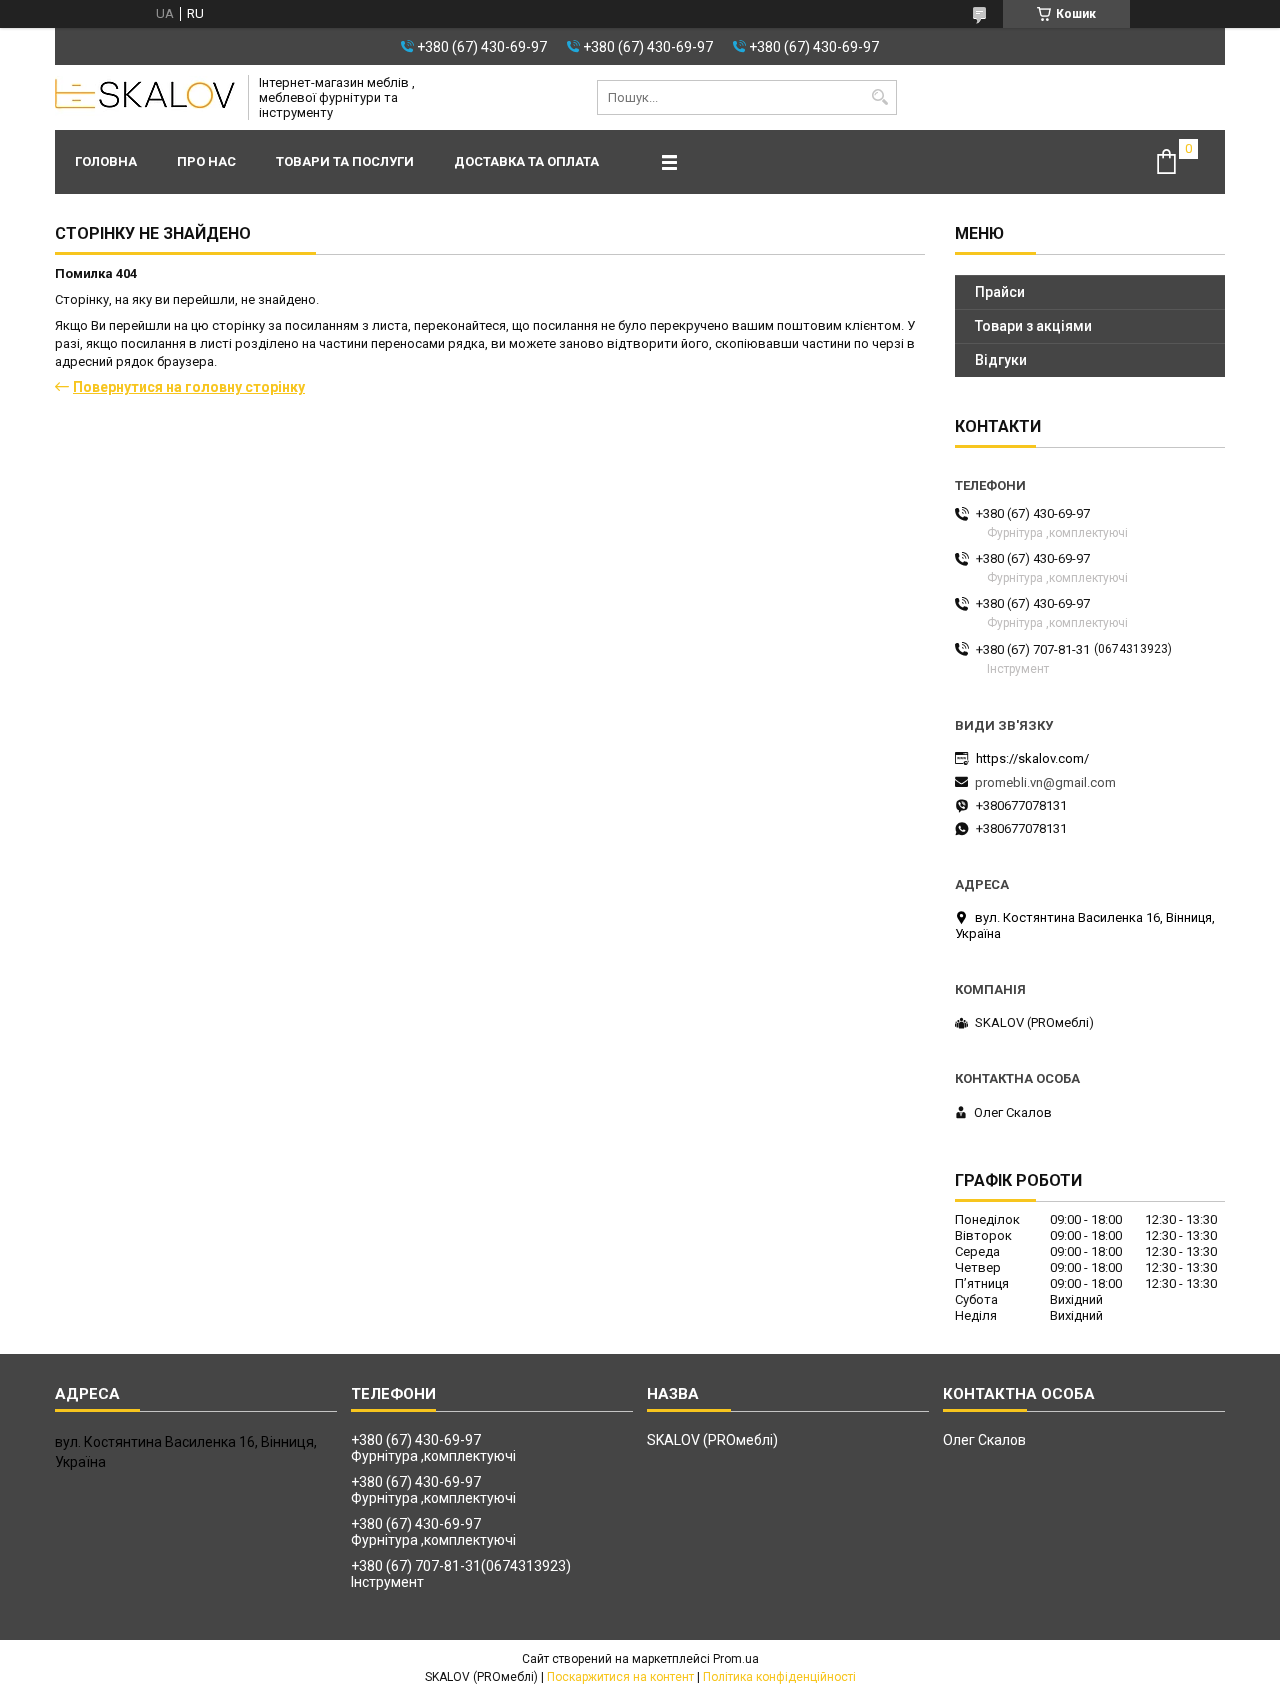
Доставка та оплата (526, 161)
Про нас (206, 161)
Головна (106, 161)
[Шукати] (879, 97)
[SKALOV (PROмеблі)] (145, 98)
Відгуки (1001, 360)
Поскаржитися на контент (620, 1677)
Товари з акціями (1033, 326)
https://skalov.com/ (1032, 758)
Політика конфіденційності (779, 1677)
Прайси (1000, 292)
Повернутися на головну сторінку (189, 387)
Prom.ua (736, 1659)
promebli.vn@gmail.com (1045, 782)
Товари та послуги (345, 161)
